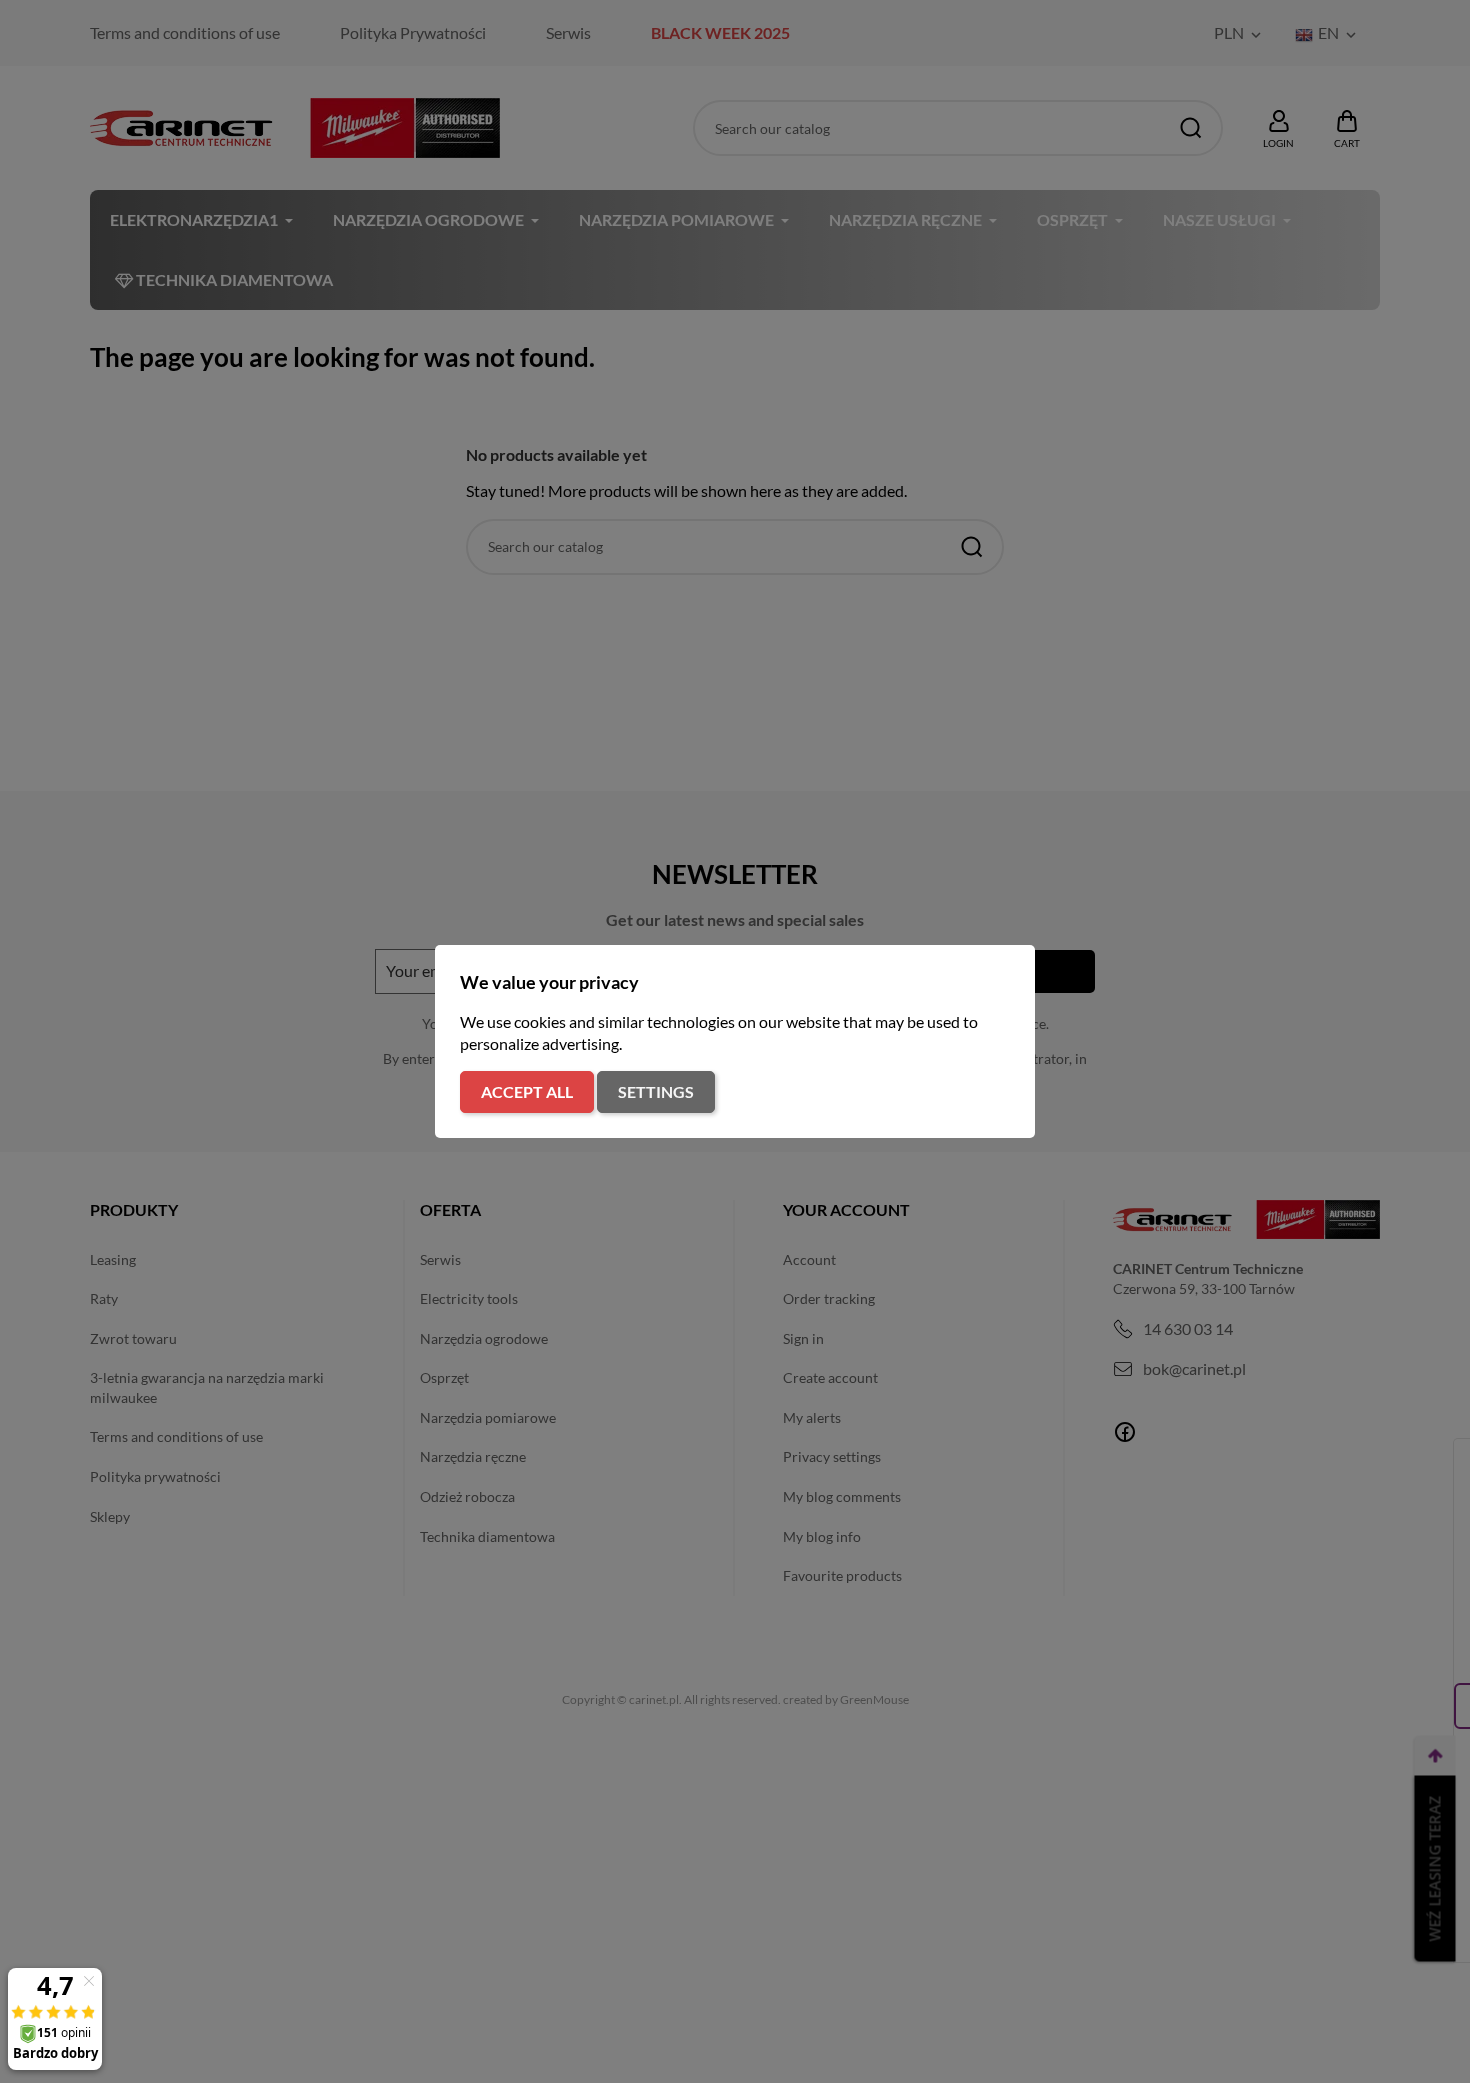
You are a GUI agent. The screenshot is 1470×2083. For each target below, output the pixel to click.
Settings (656, 1091)
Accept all (527, 1091)
